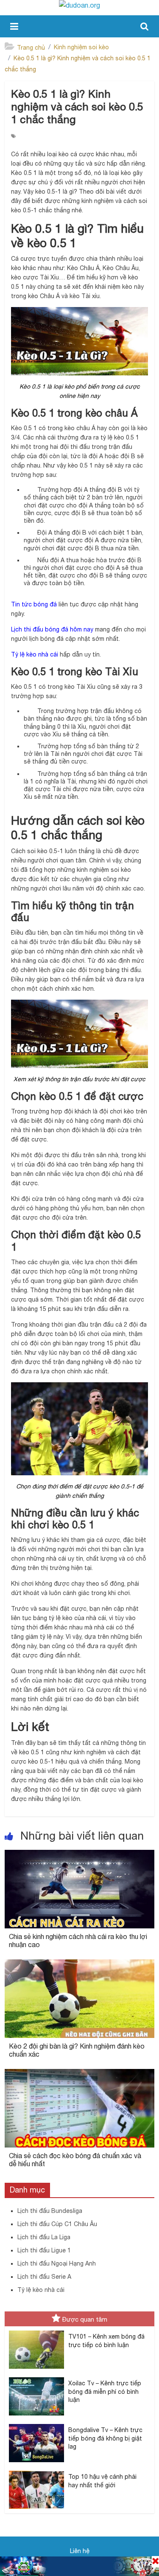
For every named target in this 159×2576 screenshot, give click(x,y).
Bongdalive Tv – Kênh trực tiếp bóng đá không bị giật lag (105, 2438)
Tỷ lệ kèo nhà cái (35, 654)
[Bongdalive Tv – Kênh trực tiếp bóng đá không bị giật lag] (36, 2424)
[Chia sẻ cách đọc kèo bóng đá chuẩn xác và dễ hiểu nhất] (79, 2074)
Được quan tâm (85, 2319)
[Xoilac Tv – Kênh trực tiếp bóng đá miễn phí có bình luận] (36, 2378)
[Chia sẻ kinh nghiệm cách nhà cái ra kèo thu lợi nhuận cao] (79, 1855)
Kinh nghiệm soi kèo (81, 47)
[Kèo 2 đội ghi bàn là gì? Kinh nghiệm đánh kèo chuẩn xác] (79, 1964)
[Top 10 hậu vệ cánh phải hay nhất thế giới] (36, 2471)
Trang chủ (31, 48)
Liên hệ (80, 2551)
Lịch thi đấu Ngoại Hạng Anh (57, 2263)
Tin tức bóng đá (34, 604)
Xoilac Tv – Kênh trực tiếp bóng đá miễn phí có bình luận (105, 2391)
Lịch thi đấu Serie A (44, 2277)
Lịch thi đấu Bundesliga (50, 2211)
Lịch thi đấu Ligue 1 (44, 2250)
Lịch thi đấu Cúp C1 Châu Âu (57, 2224)
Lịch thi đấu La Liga (44, 2237)
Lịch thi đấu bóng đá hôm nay (52, 629)
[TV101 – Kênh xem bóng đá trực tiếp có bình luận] (36, 2331)
